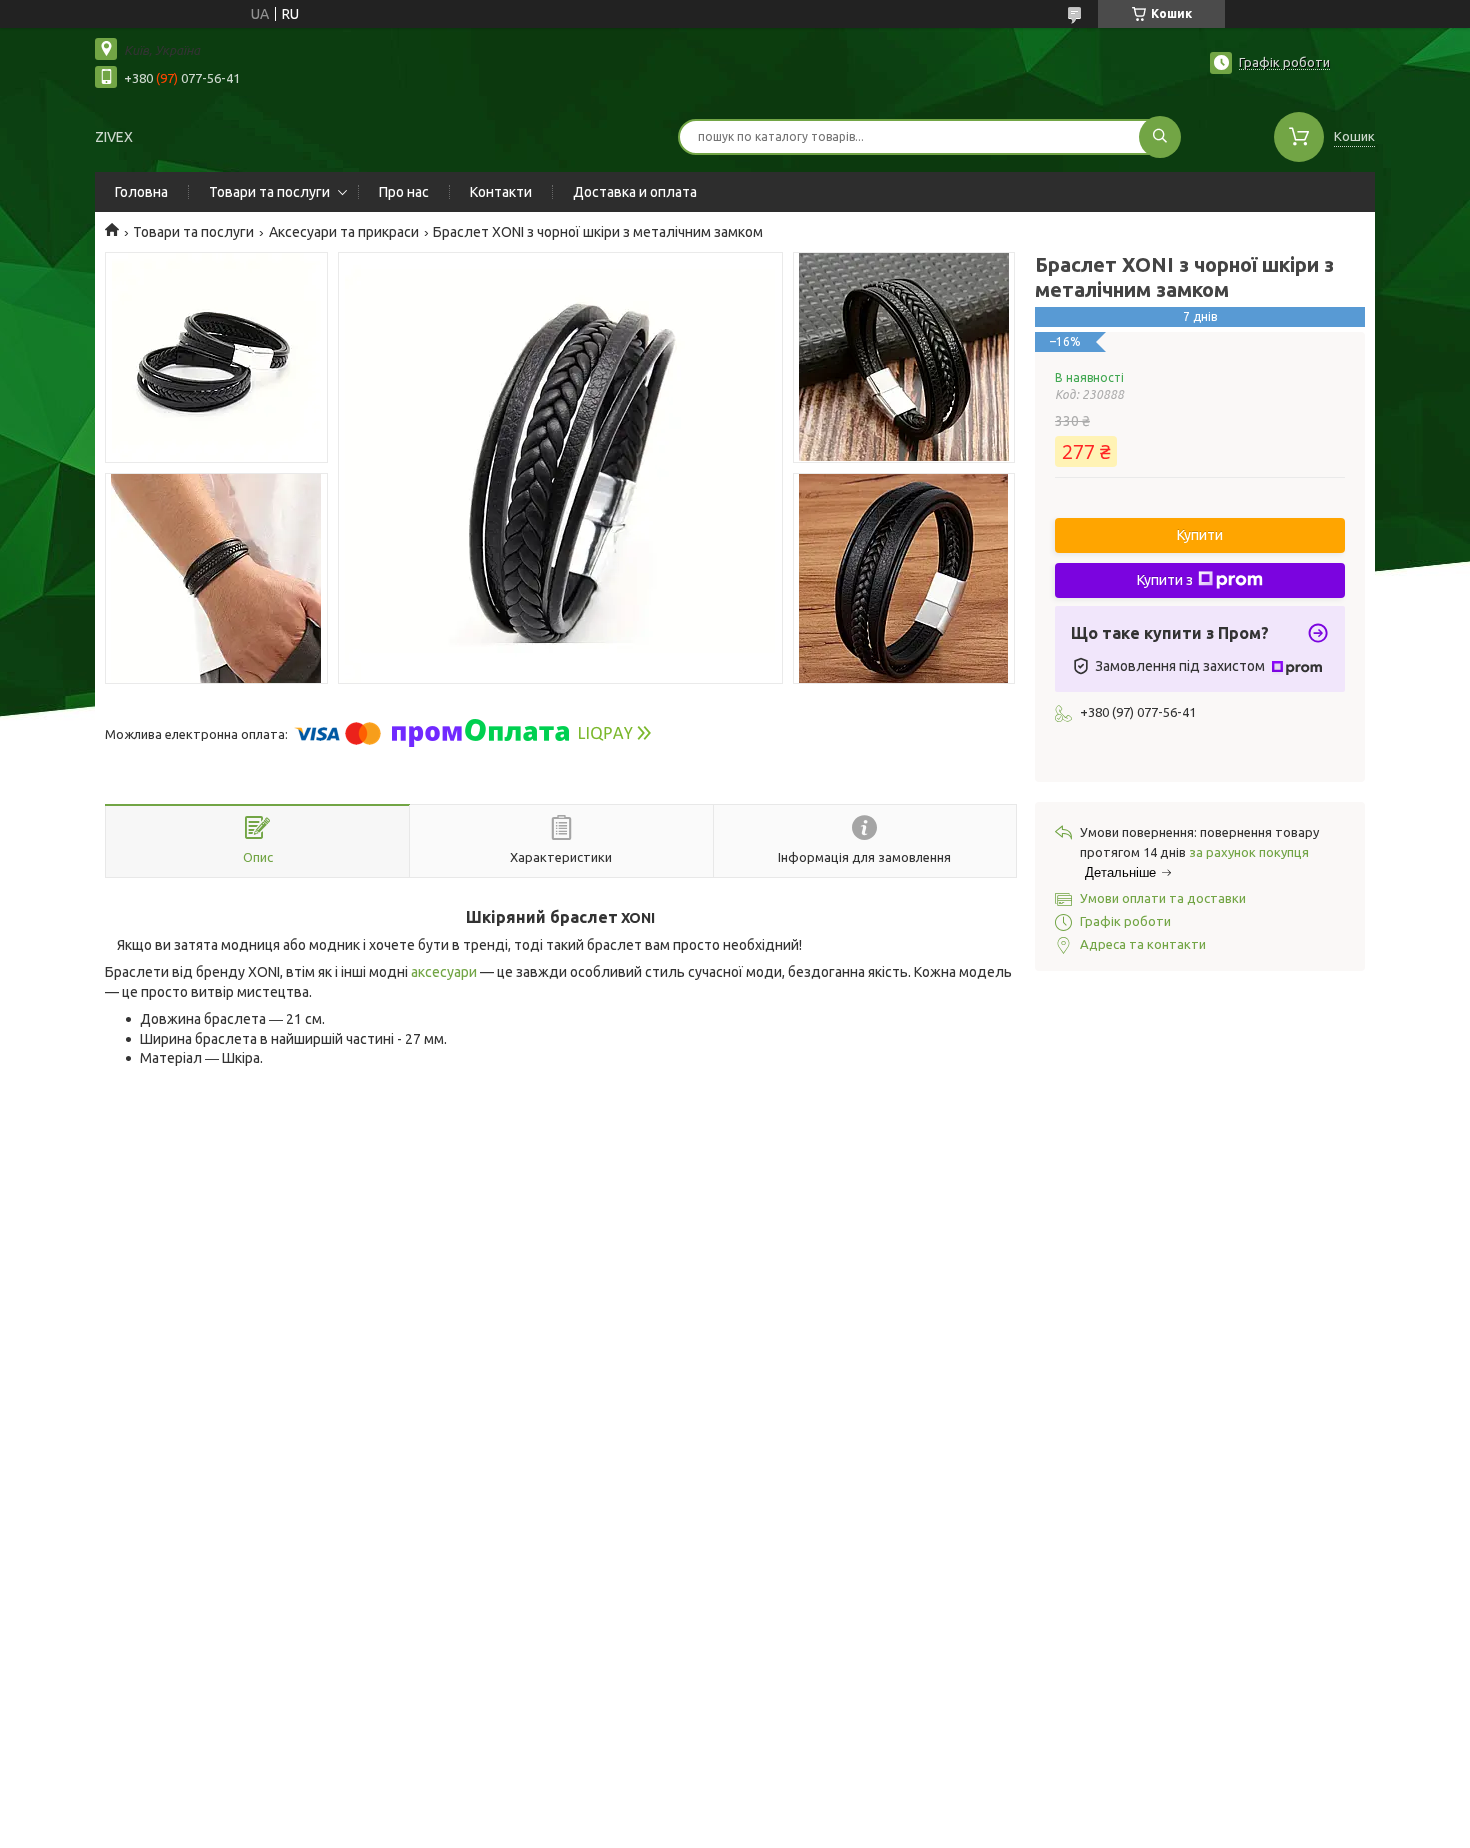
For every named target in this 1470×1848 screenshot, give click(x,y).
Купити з (1165, 580)
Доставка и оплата (635, 192)
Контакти (501, 192)
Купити (1200, 535)
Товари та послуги (269, 192)
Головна (141, 192)
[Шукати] (1160, 137)
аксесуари (444, 972)
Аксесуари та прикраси (344, 232)
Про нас (404, 192)
